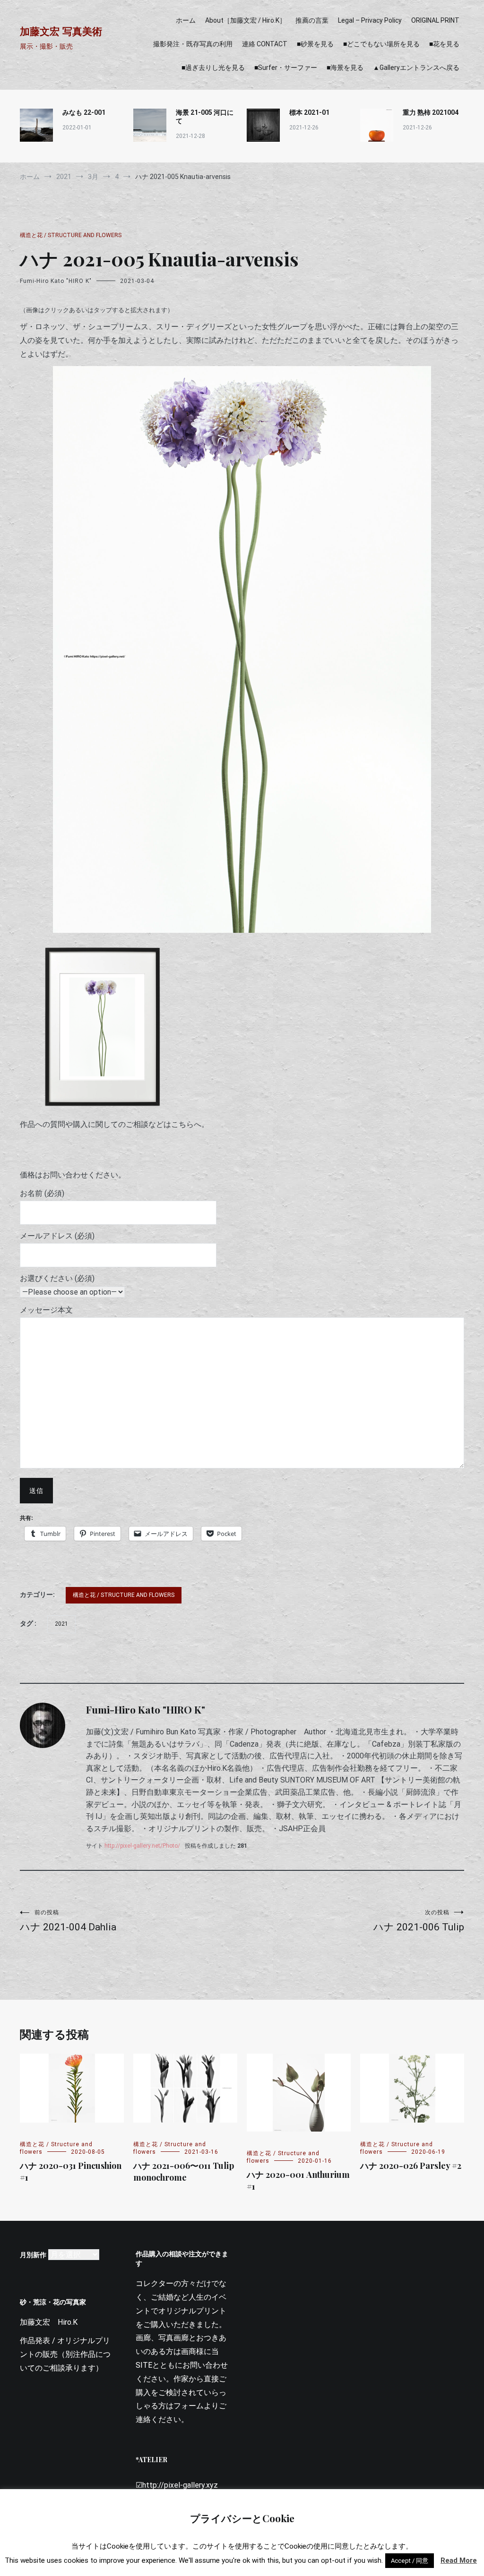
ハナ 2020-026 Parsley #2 (411, 2166)
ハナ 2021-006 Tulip (419, 1921)
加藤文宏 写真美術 (61, 31)
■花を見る (444, 44)
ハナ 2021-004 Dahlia (68, 1921)
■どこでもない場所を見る (381, 44)
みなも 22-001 (84, 112)
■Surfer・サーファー (286, 68)
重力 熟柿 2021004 (431, 112)
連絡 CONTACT (265, 44)
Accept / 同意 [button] (410, 2561)
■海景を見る (345, 68)
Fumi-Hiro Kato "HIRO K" (56, 281)
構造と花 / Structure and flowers (71, 235)
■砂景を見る (315, 44)
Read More (459, 2560)
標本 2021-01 (309, 112)
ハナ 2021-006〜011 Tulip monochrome (184, 2171)
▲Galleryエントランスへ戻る (416, 68)
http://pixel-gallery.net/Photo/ (142, 1846)
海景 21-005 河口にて (205, 117)
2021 (61, 1624)
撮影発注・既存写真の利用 (193, 44)
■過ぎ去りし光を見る (213, 68)
